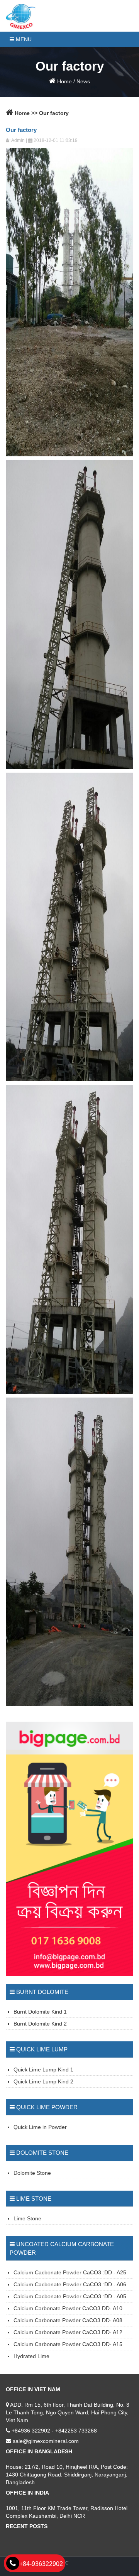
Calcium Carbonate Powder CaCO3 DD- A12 (68, 2332)
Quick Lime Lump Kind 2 (43, 2081)
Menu (23, 39)
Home (64, 81)
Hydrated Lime (31, 2356)
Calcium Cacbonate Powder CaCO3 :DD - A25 (70, 2272)
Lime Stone (27, 2218)
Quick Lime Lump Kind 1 (43, 2070)
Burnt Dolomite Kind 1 (40, 2012)
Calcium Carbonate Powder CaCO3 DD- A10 (68, 2308)
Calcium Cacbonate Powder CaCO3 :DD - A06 (70, 2284)
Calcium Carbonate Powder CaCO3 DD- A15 (68, 2344)
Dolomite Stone (32, 2173)
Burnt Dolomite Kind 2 (40, 2024)
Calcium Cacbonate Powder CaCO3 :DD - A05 (70, 2296)
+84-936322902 (41, 2564)
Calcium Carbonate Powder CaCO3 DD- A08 (68, 2320)
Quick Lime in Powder (40, 2127)
